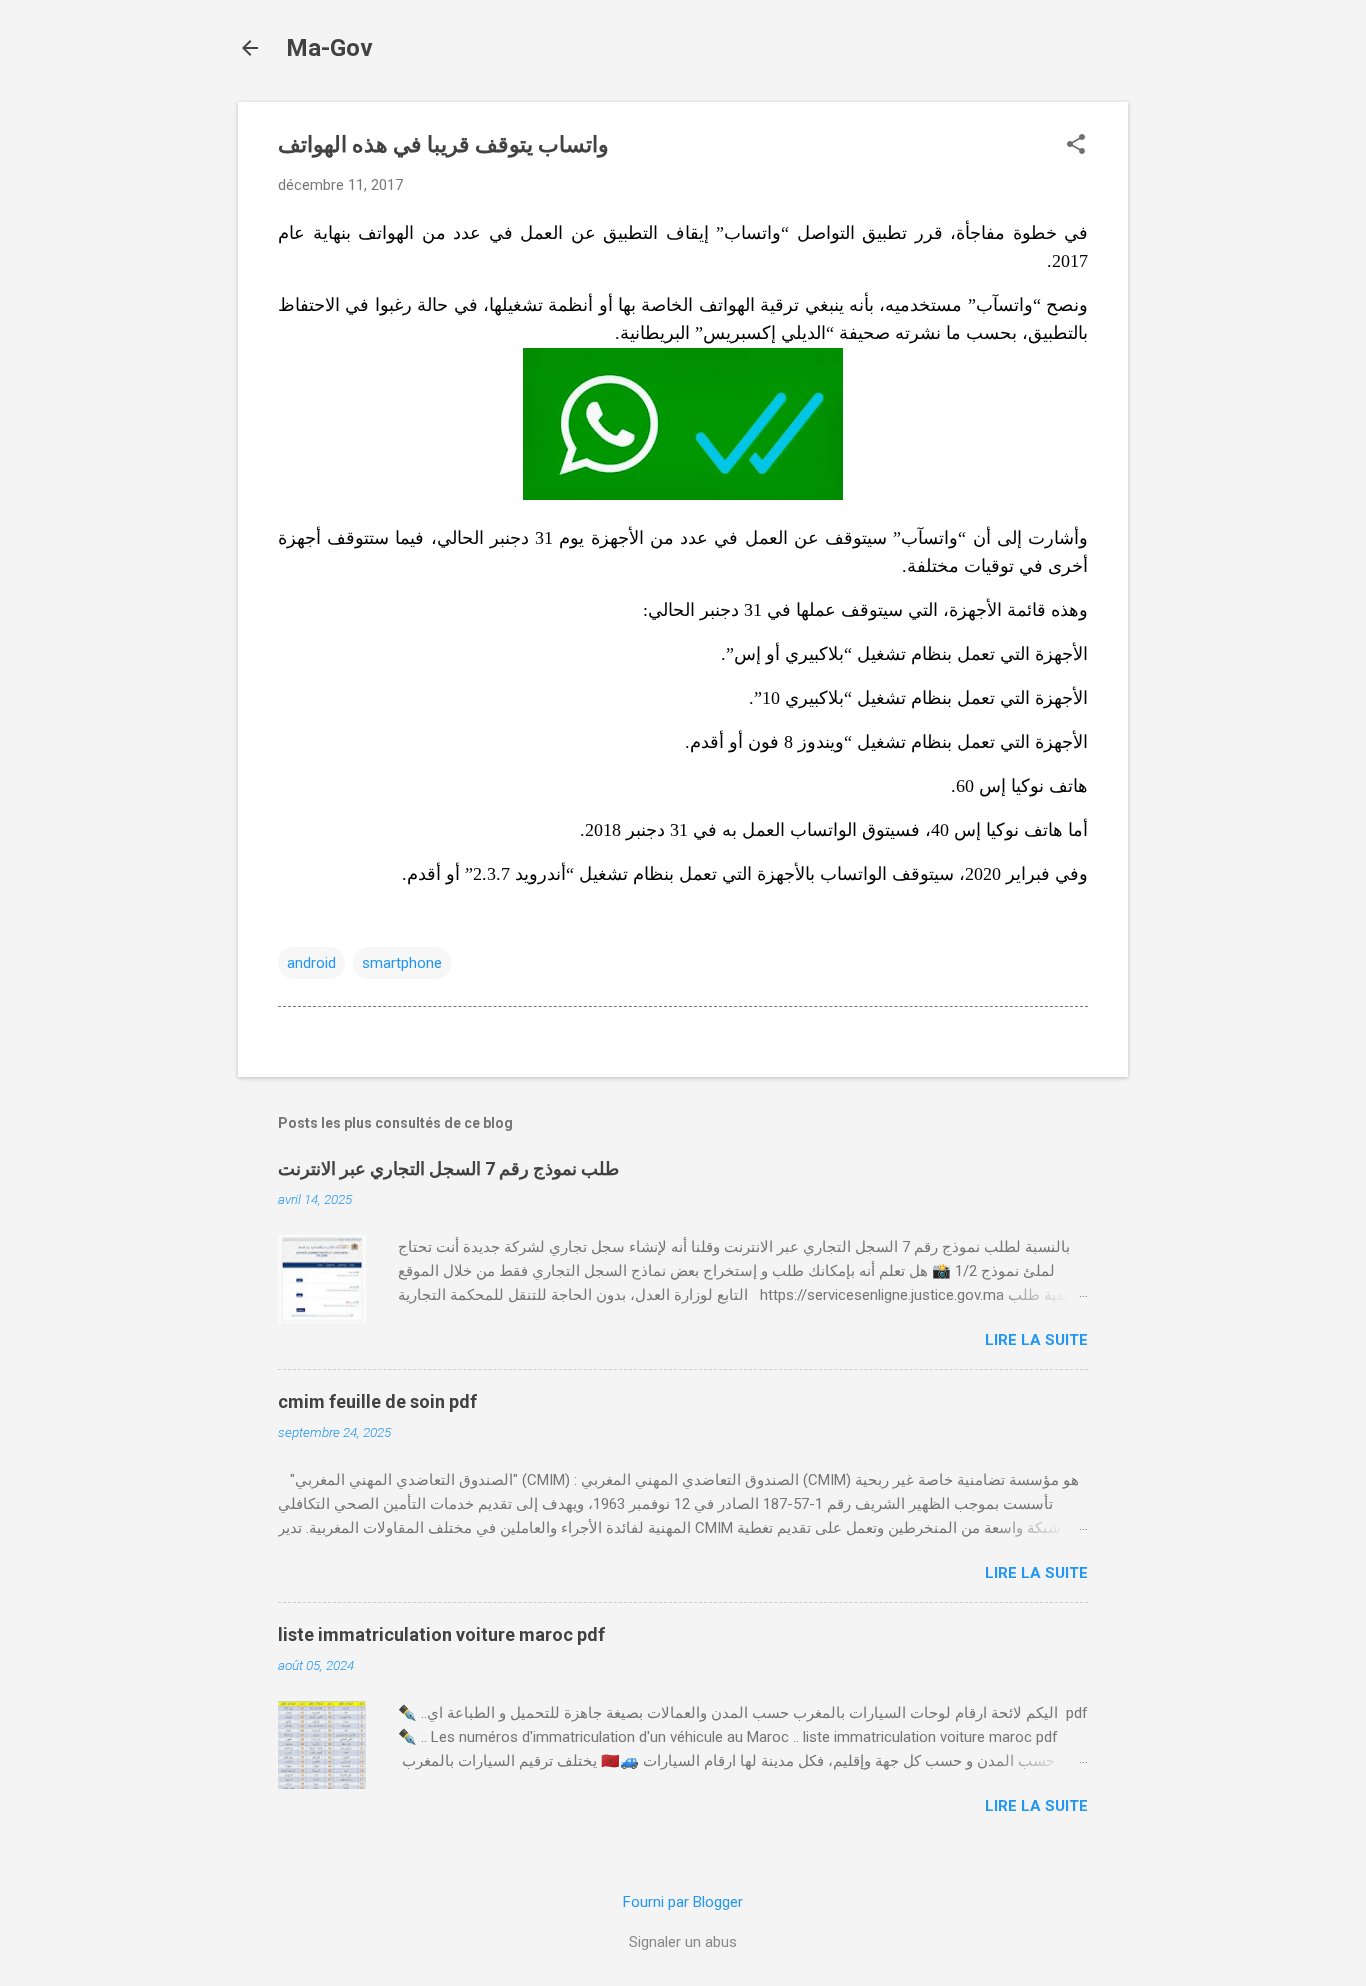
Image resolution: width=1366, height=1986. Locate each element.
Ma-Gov (329, 48)
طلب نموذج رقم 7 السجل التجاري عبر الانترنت (448, 1168)
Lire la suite (1036, 1340)
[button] (1076, 146)
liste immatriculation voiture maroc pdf (441, 1634)
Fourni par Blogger (683, 1902)
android (311, 963)
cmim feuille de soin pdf (377, 1401)
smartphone (402, 963)
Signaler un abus (683, 1942)
